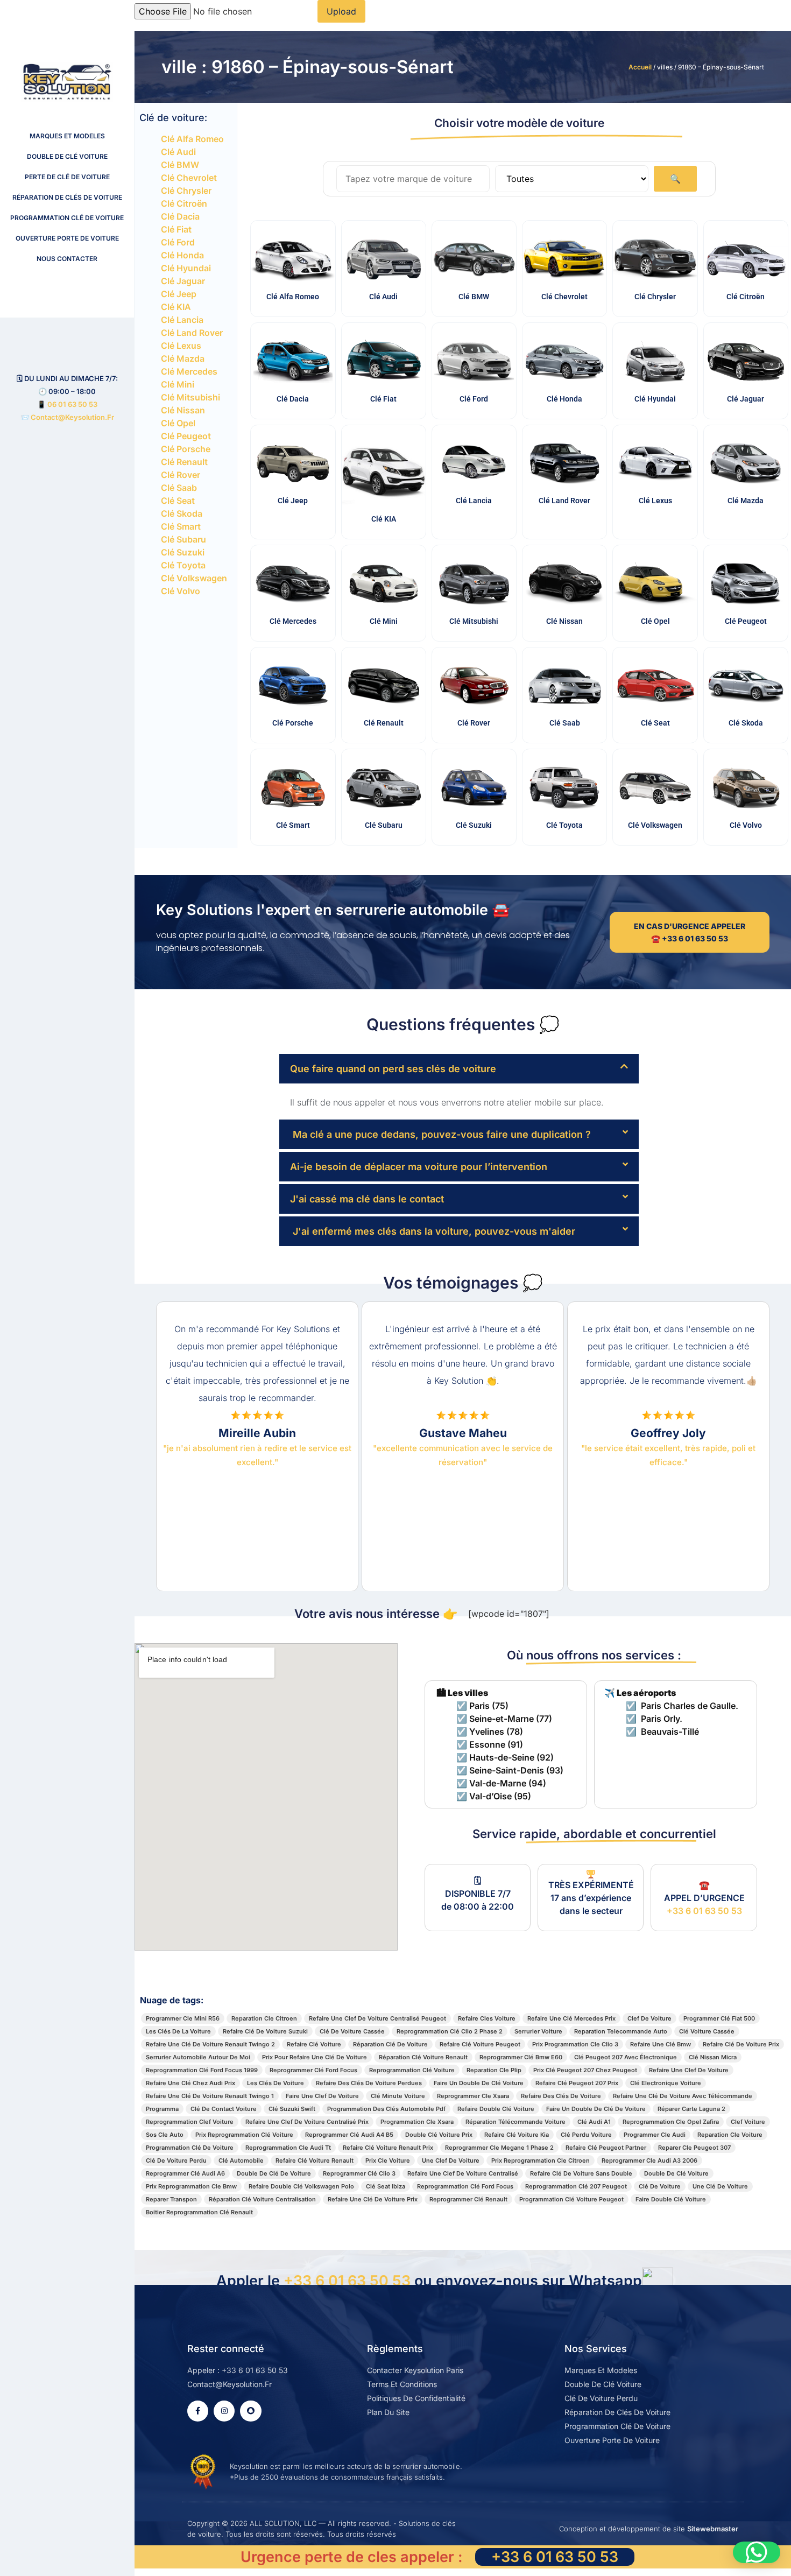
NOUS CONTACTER (67, 259)
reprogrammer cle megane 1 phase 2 (499, 2148)
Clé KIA (176, 307)
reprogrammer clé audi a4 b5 (349, 2135)
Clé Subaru (183, 539)
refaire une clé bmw (661, 2044)
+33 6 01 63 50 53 (704, 1911)
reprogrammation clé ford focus (465, 2186)
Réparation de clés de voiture (67, 197)
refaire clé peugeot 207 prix (577, 2083)
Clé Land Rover (192, 333)
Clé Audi (178, 152)
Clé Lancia (182, 320)
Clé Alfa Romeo (192, 139)
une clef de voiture (451, 2160)
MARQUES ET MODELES (67, 136)
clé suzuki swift (292, 2109)
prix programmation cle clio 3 (575, 2044)
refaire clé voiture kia (517, 2135)
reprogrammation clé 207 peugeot (576, 2186)
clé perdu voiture (586, 2135)
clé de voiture (660, 2186)
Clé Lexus (181, 346)
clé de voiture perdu (176, 2160)
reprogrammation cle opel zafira (671, 2122)
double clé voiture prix (439, 2135)
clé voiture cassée (707, 2031)
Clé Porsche (186, 449)
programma (162, 2109)
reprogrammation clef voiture (190, 2122)
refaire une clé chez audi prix (190, 2083)
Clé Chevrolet (189, 178)
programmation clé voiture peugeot (571, 2199)
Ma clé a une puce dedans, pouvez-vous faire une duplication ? (440, 1134)
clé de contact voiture (224, 2109)
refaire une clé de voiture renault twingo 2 (210, 2044)
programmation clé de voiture (190, 2148)
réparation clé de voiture (390, 2044)
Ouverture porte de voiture (67, 238)
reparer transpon (171, 2199)
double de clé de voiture (274, 2173)
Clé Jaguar (183, 281)
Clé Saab (179, 488)
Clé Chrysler (186, 191)
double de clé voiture (676, 2173)
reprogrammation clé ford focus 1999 (202, 2070)
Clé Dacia (180, 216)
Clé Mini (178, 384)
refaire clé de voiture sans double (581, 2173)
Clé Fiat (176, 229)
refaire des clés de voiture (561, 2096)
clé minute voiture (398, 2096)
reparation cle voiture (730, 2135)
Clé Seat (178, 501)
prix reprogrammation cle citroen (541, 2160)
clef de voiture (649, 2018)
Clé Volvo (181, 591)
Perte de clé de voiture (67, 177)
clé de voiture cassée (352, 2031)
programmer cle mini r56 (183, 2018)
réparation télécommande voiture (515, 2122)
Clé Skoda (182, 513)
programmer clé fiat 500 (719, 2018)
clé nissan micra (713, 2057)
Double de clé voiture (67, 156)
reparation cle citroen (264, 2018)
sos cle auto (165, 2135)
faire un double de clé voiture (479, 2083)
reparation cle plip (494, 2070)
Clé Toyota (183, 565)
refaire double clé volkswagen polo (301, 2186)
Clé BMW (180, 165)
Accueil (640, 67)
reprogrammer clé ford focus (313, 2070)
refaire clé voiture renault (315, 2160)
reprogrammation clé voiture (412, 2070)
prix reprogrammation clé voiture (244, 2135)
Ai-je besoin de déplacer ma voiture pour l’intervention (419, 1167)
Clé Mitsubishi (190, 397)
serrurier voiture (538, 2031)
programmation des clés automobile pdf (386, 2109)
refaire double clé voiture (496, 2109)
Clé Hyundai (186, 268)
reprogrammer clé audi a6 (185, 2173)
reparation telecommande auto (621, 2031)
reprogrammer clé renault (468, 2199)
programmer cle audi (655, 2135)
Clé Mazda (183, 358)
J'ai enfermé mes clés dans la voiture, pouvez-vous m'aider (433, 1231)
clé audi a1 (594, 2122)
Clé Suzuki (183, 552)
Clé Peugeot (186, 436)
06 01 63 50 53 (72, 404)
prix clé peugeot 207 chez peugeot (585, 2070)
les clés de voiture (276, 2083)
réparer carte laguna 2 (691, 2109)
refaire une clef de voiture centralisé (463, 2173)
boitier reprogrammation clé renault (199, 2212)
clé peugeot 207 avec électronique (626, 2057)
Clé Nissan (183, 410)
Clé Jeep (179, 294)
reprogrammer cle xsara (473, 2096)
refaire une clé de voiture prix (373, 2199)
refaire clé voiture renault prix (388, 2148)
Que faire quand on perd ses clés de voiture (393, 1069)
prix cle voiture (388, 2160)
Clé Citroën (184, 203)
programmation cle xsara (417, 2122)
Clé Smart (181, 526)
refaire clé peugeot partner (606, 2148)
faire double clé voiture (671, 2199)
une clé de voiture (720, 2186)
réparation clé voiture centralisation (262, 2199)
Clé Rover (181, 475)
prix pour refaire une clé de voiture (315, 2057)
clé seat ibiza (386, 2186)
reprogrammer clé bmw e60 (521, 2057)
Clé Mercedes (189, 371)
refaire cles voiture (487, 2018)
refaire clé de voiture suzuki (265, 2031)
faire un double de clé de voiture (596, 2109)
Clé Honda (182, 255)
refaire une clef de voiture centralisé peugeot (377, 2018)
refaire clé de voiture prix (741, 2044)
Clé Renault (184, 462)
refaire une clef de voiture (689, 2070)
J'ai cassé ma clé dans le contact (367, 1199)
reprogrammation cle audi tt (288, 2148)
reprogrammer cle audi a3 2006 (649, 2160)
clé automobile (241, 2160)
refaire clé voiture (314, 2044)
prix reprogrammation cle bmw (191, 2186)
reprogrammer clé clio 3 (359, 2173)
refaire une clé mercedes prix (571, 2018)
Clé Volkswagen (194, 578)
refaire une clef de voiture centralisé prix (307, 2122)
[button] (459, 1069)
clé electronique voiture (666, 2083)
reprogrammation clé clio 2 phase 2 (450, 2031)
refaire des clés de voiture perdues (369, 2083)
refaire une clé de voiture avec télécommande (683, 2096)
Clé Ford (178, 242)
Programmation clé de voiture (67, 218)
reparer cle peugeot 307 (694, 2148)
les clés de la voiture (178, 2031)
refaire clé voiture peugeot (480, 2044)
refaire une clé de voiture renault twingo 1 (210, 2096)
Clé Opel (178, 423)
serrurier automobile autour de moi (198, 2057)
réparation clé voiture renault (423, 2057)
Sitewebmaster (713, 2529)
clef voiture (748, 2122)
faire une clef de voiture (322, 2096)
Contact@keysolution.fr (72, 417)
